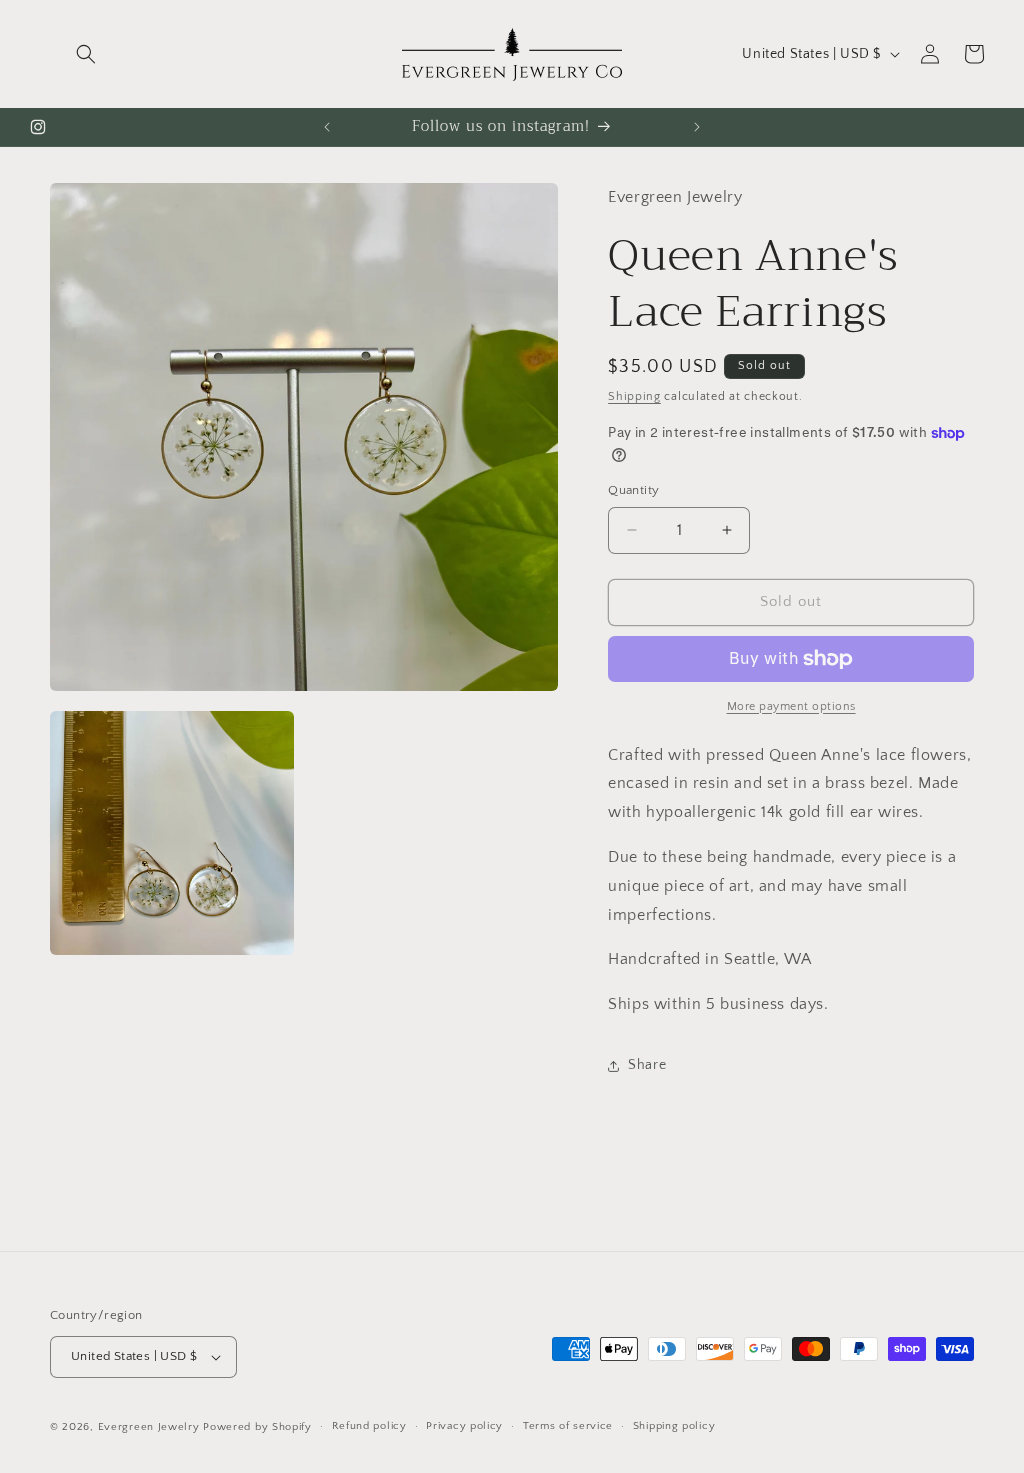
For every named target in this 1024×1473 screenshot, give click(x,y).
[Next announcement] (697, 127)
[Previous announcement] (327, 127)
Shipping (634, 396)
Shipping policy (674, 1426)
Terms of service (568, 1426)
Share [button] (647, 1065)
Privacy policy (464, 1426)
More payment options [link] (791, 706)
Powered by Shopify (257, 1427)
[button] (86, 54)
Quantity (633, 490)
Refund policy (369, 1426)
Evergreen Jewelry (149, 1427)
